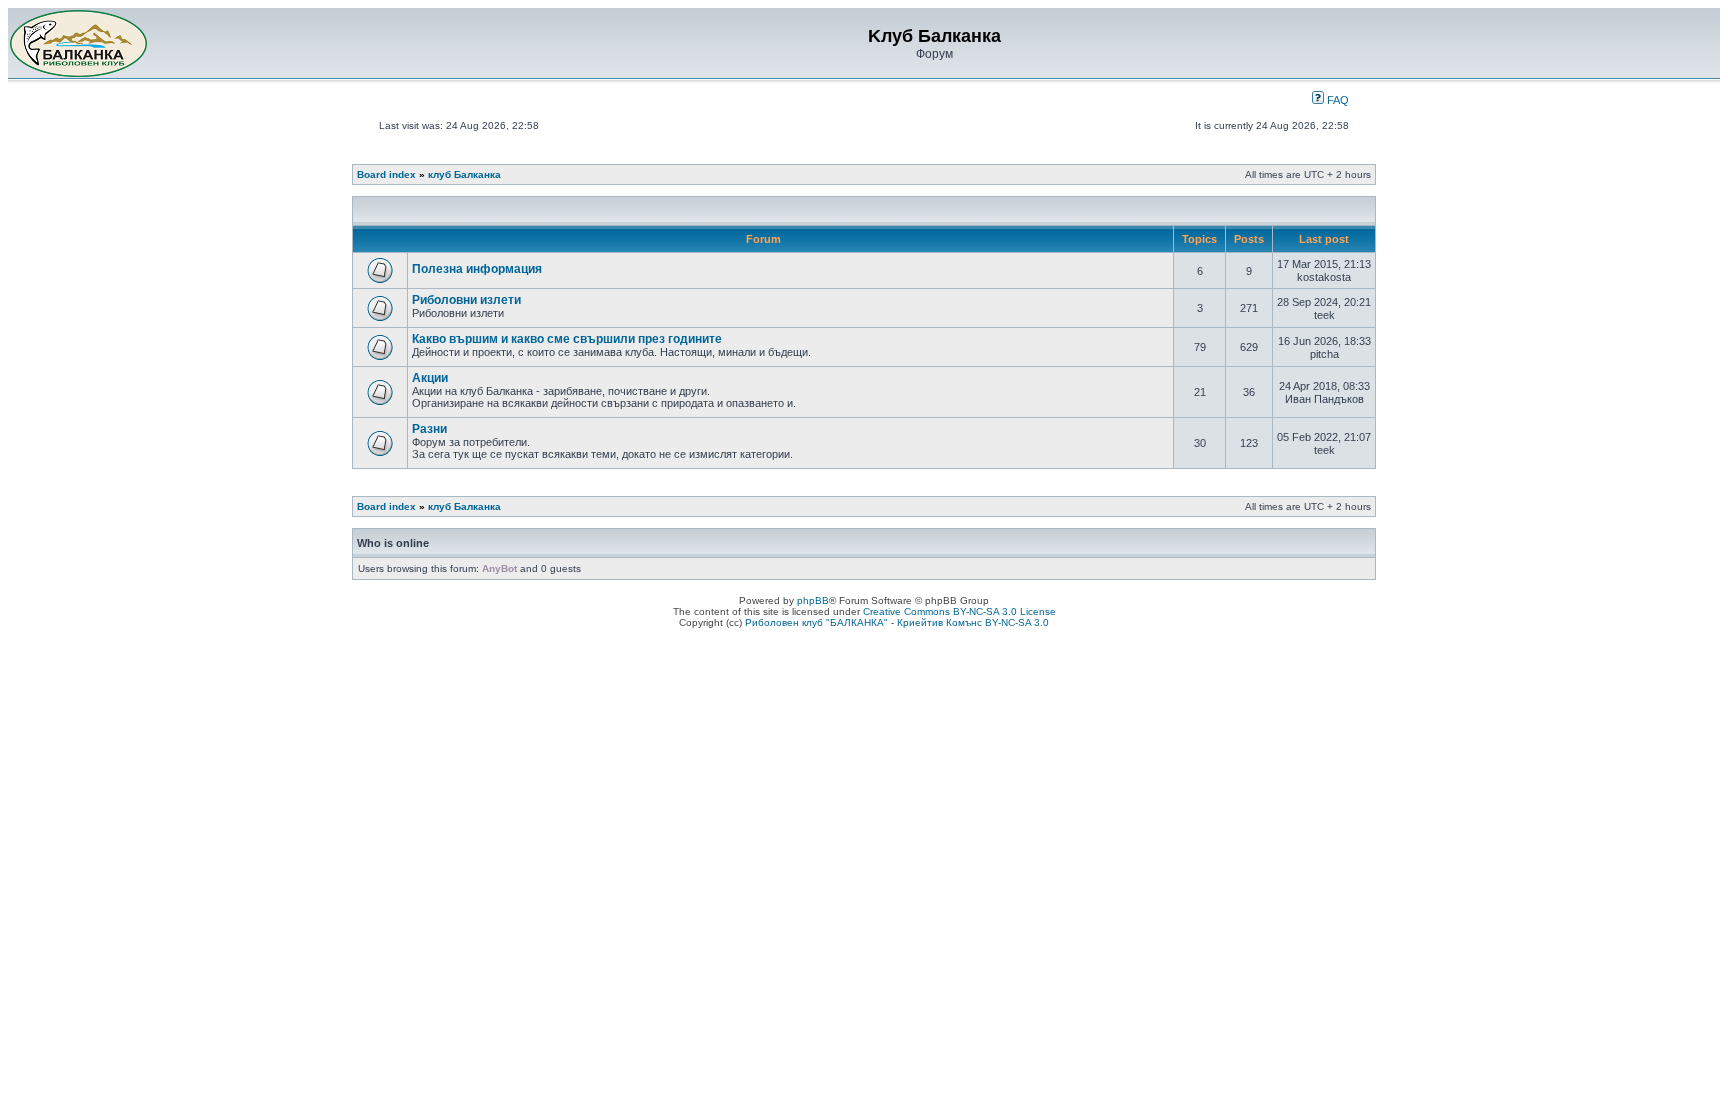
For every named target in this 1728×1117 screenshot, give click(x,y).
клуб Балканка (464, 174)
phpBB (813, 600)
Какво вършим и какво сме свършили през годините (567, 339)
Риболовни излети (466, 300)
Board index (386, 174)
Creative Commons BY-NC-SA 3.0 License (959, 611)
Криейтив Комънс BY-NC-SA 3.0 (973, 622)
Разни (429, 429)
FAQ (1336, 100)
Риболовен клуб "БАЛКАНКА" (816, 622)
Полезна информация (477, 269)
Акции (430, 378)
